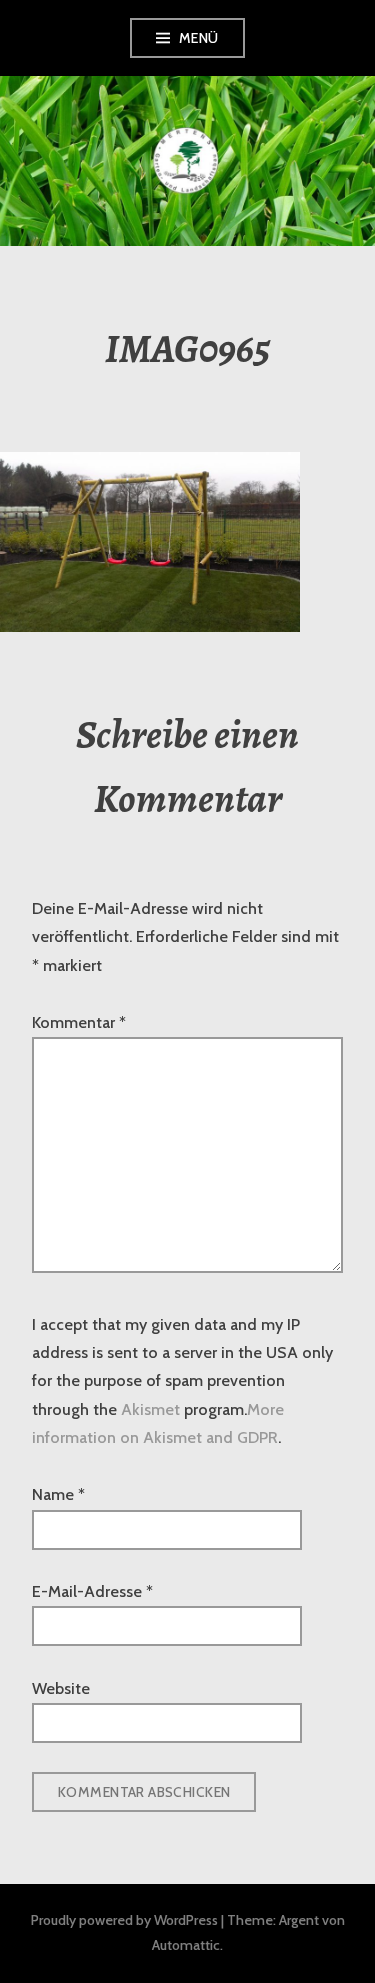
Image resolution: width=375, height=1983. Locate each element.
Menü (199, 38)
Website (61, 1688)
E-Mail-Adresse (92, 1591)
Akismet (150, 1409)
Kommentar (79, 1022)
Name (58, 1494)
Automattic (186, 1945)
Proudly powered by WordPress (124, 1920)
